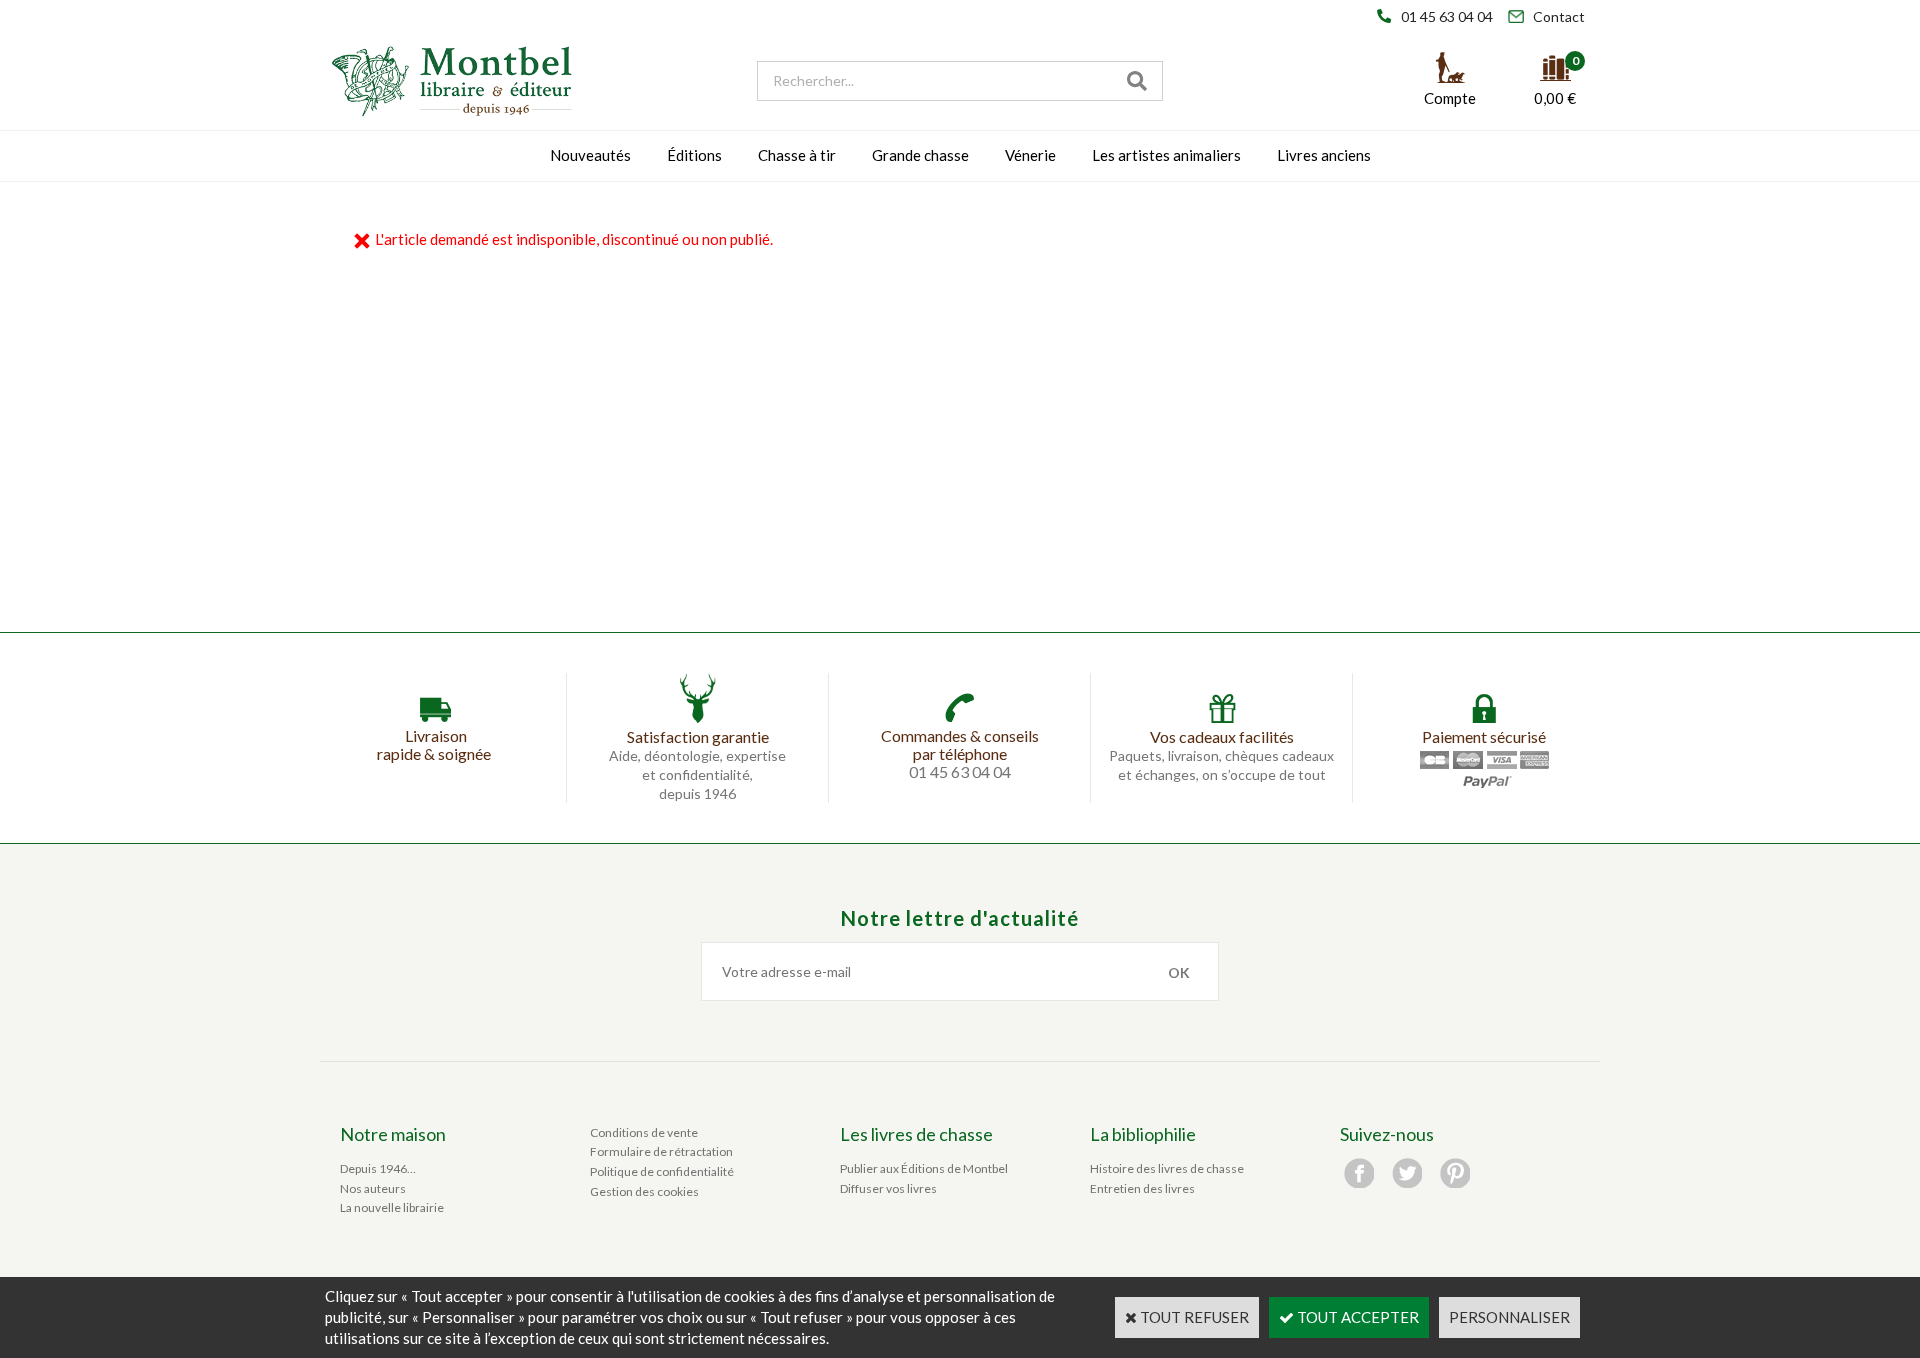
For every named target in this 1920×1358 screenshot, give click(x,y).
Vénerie (1030, 155)
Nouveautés (590, 155)
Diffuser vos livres (888, 1188)
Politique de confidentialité (662, 1171)
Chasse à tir (797, 155)
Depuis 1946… (378, 1168)
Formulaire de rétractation (661, 1151)
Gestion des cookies (644, 1191)
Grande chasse (920, 155)
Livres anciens (1324, 155)
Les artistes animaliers (1166, 155)
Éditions (694, 155)
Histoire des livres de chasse (1167, 1168)
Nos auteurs (373, 1188)
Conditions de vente (644, 1132)
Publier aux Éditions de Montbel (924, 1168)
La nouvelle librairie (392, 1207)
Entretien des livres (1142, 1188)
